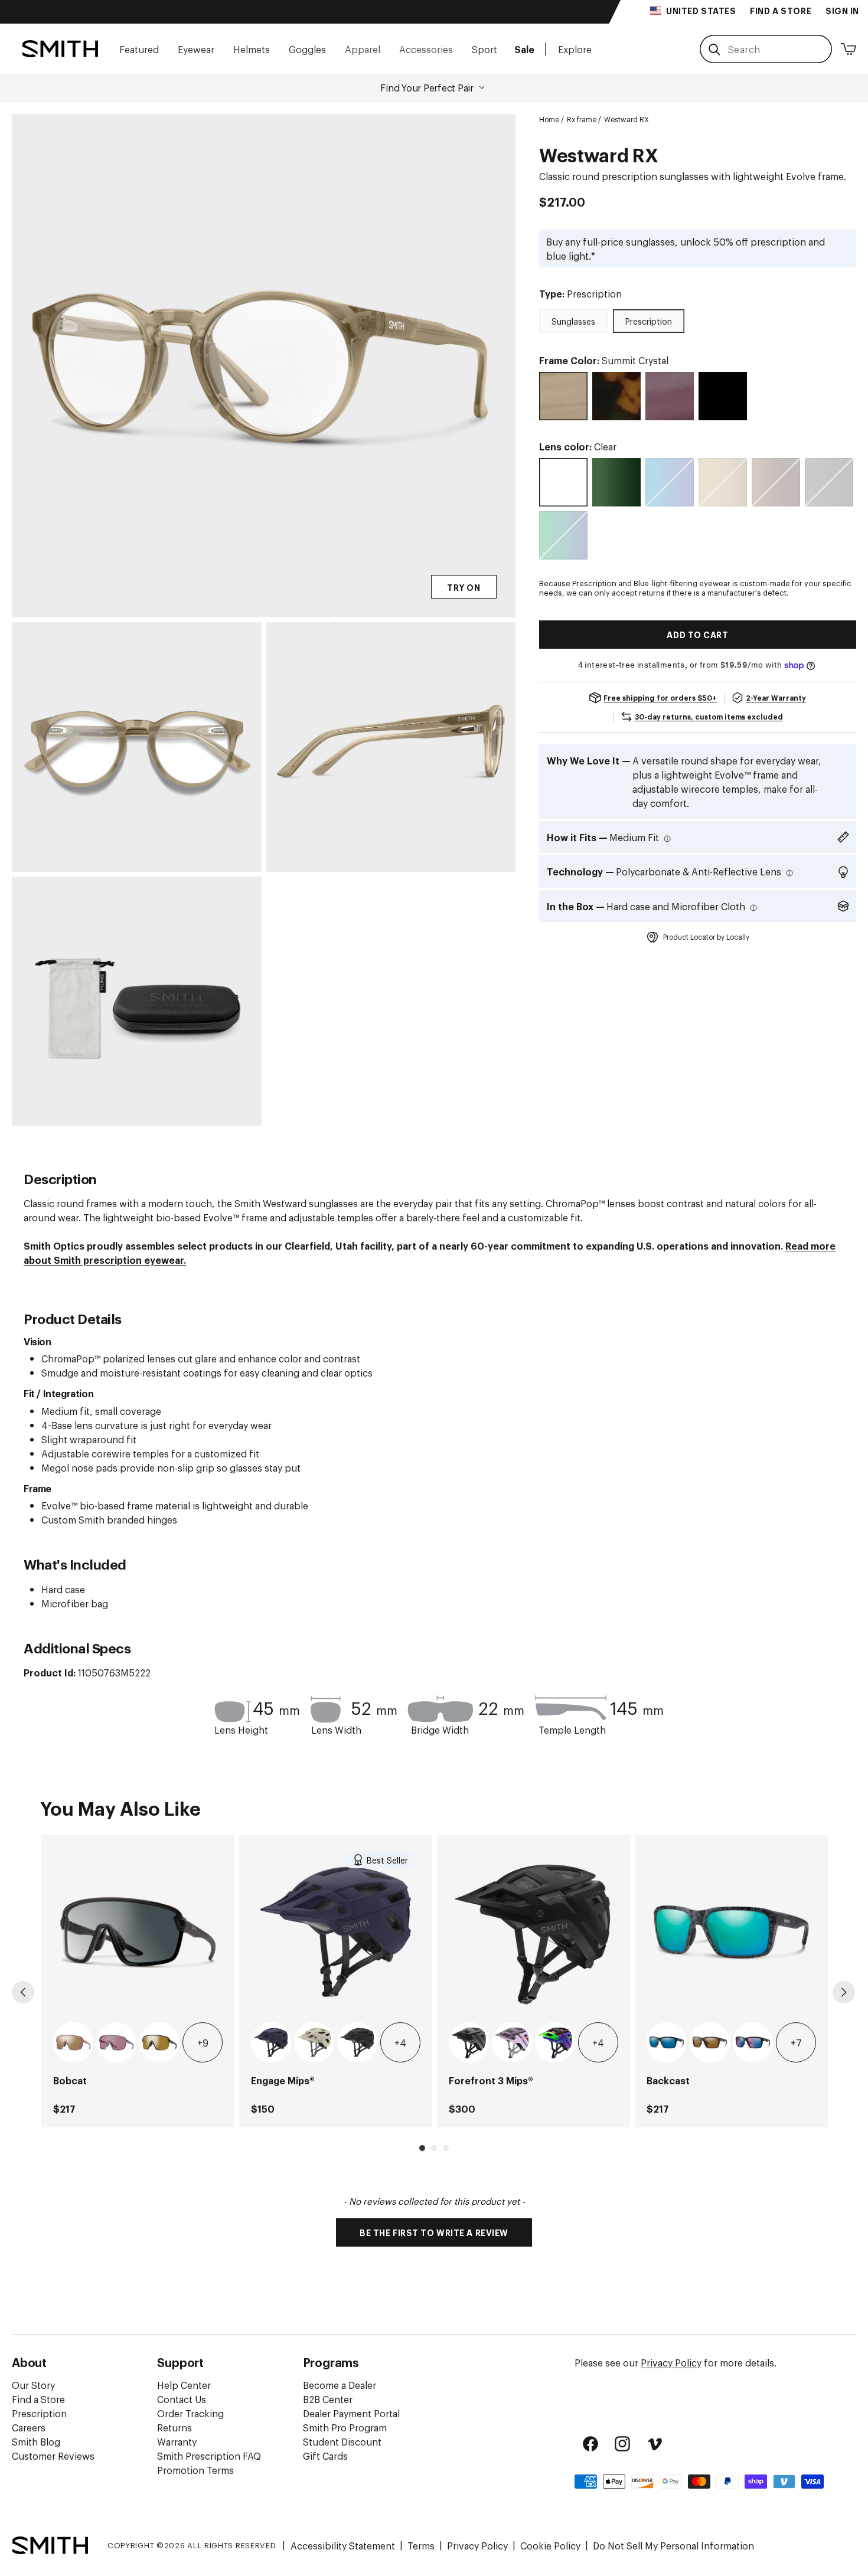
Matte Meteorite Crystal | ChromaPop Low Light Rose (116, 2042)
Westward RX (626, 119)
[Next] (844, 1992)
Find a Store (38, 2399)
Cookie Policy (550, 2545)
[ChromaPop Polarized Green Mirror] (563, 535)
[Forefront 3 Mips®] (533, 1932)
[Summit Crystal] (563, 396)
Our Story (33, 2385)
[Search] (714, 50)
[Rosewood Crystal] (670, 396)
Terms (421, 2545)
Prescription (649, 321)
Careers (29, 2427)
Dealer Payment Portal (351, 2413)
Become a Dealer (340, 2385)
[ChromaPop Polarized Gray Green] (616, 482)
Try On (464, 587)
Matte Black (357, 2042)
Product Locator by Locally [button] (706, 937)
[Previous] (23, 1992)
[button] (139, 49)
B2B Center (328, 2399)
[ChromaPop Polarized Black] (829, 482)
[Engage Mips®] (336, 1932)
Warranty (177, 2441)
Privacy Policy (671, 2362)
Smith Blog (36, 2441)
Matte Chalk (314, 2042)
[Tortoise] (616, 396)
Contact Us (182, 2399)
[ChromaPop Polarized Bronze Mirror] (723, 482)
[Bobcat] (138, 1932)
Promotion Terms (195, 2470)
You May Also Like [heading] (120, 1807)
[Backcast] (731, 1932)
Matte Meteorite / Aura (512, 2042)
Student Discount (342, 2441)
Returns (174, 2427)
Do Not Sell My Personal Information (673, 2545)
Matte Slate (469, 2042)
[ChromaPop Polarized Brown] (776, 482)
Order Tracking (190, 2413)
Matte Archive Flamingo (555, 2042)
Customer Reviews (53, 2456)
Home (549, 119)
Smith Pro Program (345, 2427)
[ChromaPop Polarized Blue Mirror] (670, 482)
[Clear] (563, 482)
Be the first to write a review (434, 2232)
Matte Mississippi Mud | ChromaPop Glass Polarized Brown (710, 2042)
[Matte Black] (723, 396)
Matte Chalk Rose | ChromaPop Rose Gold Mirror (73, 2042)
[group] (138, 1981)
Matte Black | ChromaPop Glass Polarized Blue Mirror (667, 2042)
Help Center (184, 2385)
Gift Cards (325, 2456)
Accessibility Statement (343, 2545)
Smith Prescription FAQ (209, 2456)
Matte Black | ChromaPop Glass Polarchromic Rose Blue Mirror (753, 2042)
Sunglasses (573, 321)
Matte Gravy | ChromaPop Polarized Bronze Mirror (159, 2042)
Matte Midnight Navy (271, 2042)
